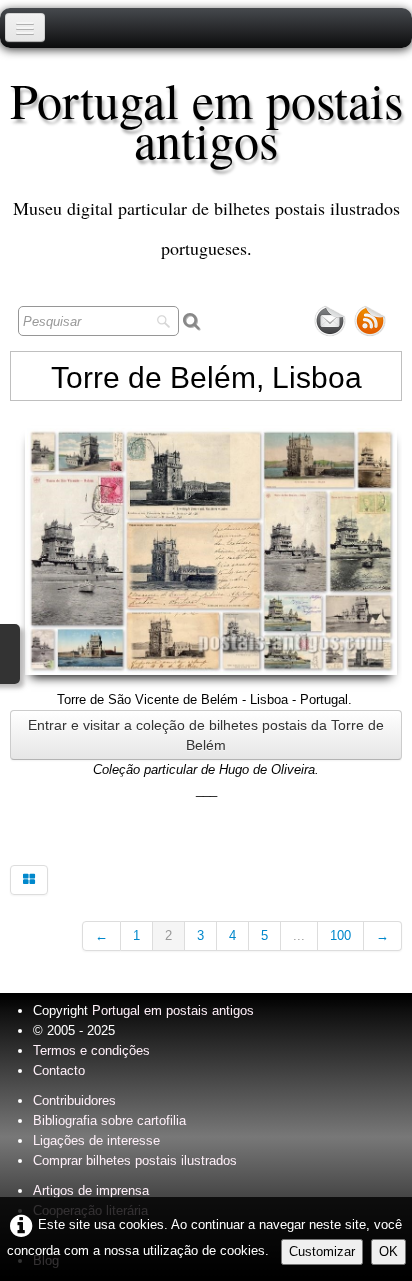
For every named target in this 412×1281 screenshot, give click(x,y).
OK (388, 1251)
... (299, 935)
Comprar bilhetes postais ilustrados (135, 1160)
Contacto (59, 1070)
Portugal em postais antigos (173, 1010)
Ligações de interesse (96, 1140)
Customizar (322, 1251)
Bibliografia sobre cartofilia (109, 1120)
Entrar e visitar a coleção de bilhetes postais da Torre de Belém (206, 735)
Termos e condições (91, 1050)
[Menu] (25, 27)
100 (340, 935)
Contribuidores (74, 1100)
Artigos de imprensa (91, 1190)
